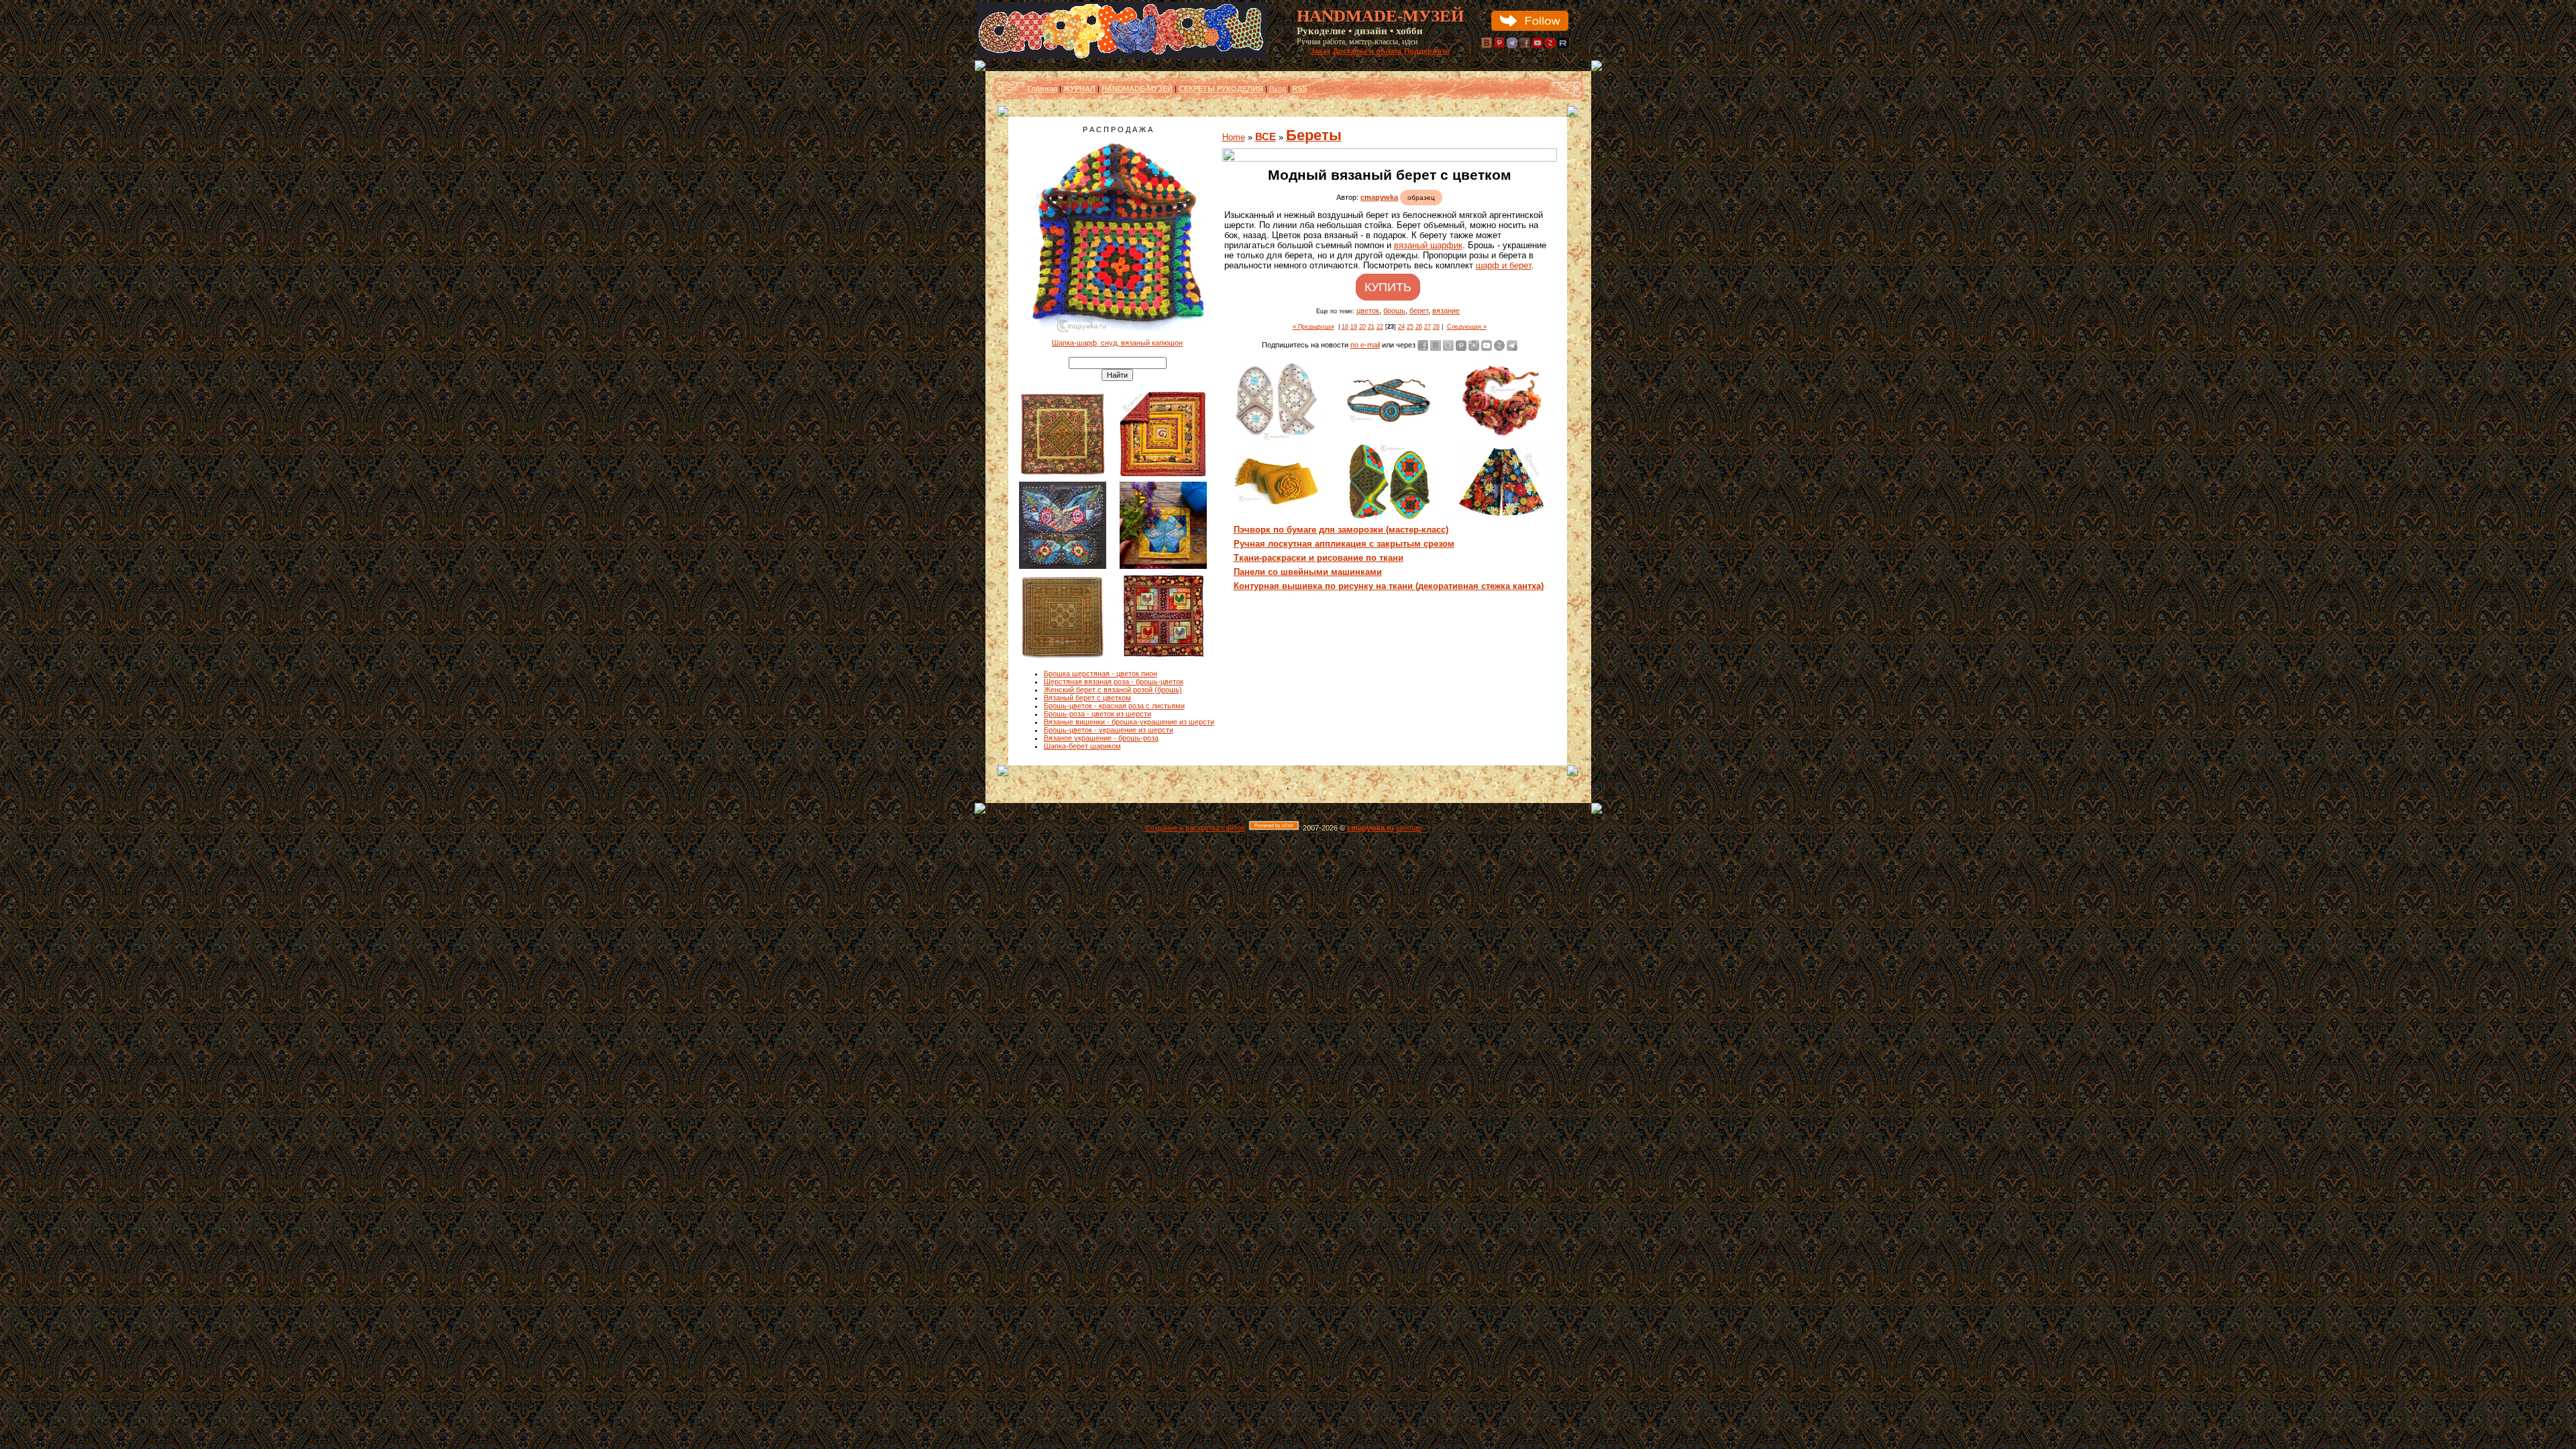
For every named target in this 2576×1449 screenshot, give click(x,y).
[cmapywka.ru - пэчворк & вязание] (1122, 56)
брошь (1394, 311)
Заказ (1320, 51)
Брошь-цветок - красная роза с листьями (1114, 706)
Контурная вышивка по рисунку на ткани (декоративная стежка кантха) (1389, 586)
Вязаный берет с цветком (1087, 698)
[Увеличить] (1390, 155)
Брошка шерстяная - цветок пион (1101, 674)
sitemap (1409, 828)
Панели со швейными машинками (1308, 572)
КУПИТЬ (1388, 287)
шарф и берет (1504, 265)
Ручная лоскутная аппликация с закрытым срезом (1344, 544)
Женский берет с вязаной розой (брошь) (1113, 690)
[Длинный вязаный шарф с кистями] (1277, 504)
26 (1419, 327)
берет (1419, 311)
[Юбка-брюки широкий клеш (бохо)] (1502, 514)
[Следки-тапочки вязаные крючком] (1277, 439)
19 (1354, 327)
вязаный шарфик (1428, 245)
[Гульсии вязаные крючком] (1389, 520)
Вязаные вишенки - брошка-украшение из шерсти (1129, 722)
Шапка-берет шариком (1082, 746)
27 (1428, 327)
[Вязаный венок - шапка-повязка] (1502, 434)
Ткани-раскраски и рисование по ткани (1319, 558)
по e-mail (1365, 345)
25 (1410, 327)
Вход (1278, 89)
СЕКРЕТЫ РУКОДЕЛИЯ (1221, 89)
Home (1234, 137)
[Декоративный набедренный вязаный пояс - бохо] (1389, 421)
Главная (1042, 89)
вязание (1446, 311)
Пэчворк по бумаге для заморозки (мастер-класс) (1341, 530)
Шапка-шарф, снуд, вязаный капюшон (1117, 343)
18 (1345, 327)
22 (1380, 327)
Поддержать (1427, 51)
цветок (1368, 311)
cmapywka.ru (1371, 828)
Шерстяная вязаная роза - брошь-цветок (1114, 682)
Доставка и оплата (1367, 51)
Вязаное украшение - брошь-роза (1101, 738)
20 (1362, 327)
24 (1401, 327)
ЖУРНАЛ (1079, 89)
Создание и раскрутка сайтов (1195, 828)
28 (1436, 327)
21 (1371, 327)
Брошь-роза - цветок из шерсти (1097, 714)
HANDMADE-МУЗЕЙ (1137, 89)
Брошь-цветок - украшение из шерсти (1109, 730)
